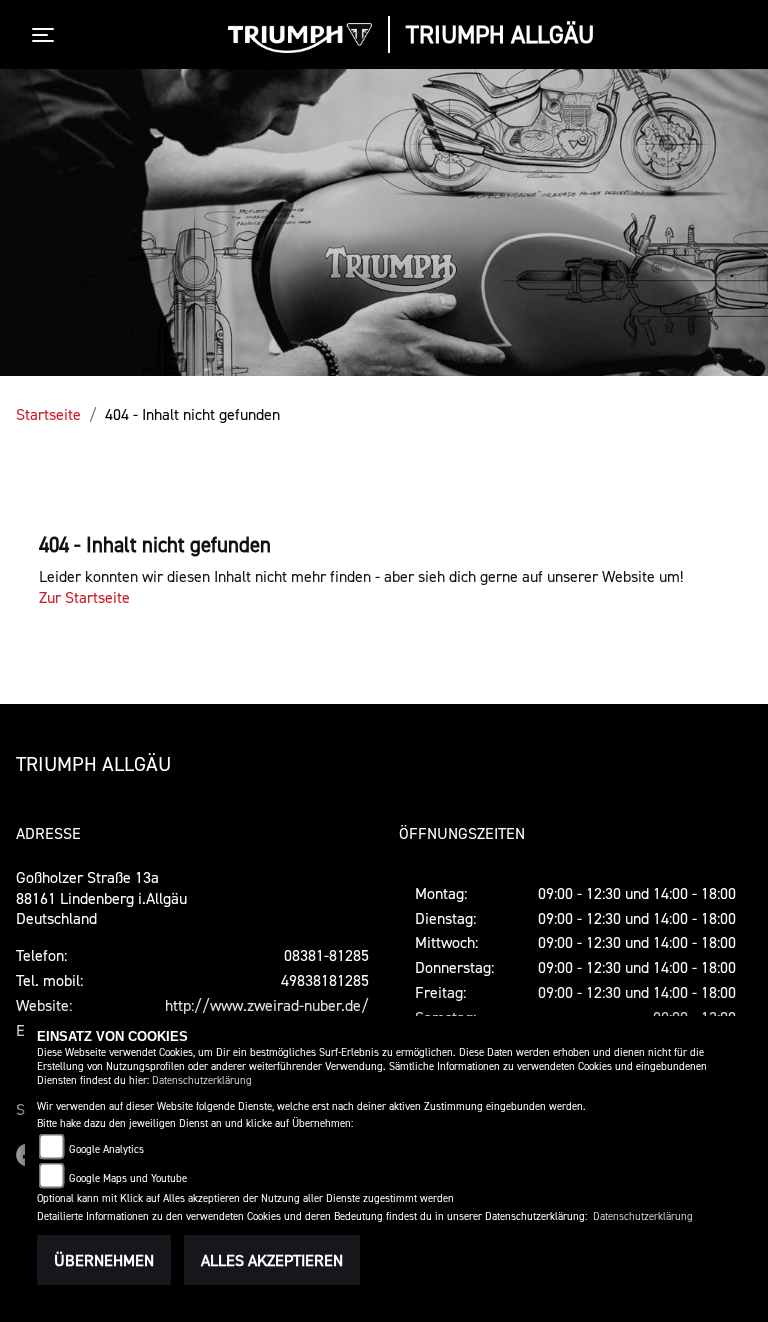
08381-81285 (326, 955)
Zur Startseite (84, 597)
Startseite (48, 414)
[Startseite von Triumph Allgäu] (300, 38)
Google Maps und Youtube (128, 1178)
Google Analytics (106, 1149)
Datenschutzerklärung (202, 1080)
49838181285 (325, 980)
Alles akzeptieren (272, 1260)
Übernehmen (104, 1260)
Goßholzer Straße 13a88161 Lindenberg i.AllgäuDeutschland (101, 898)
